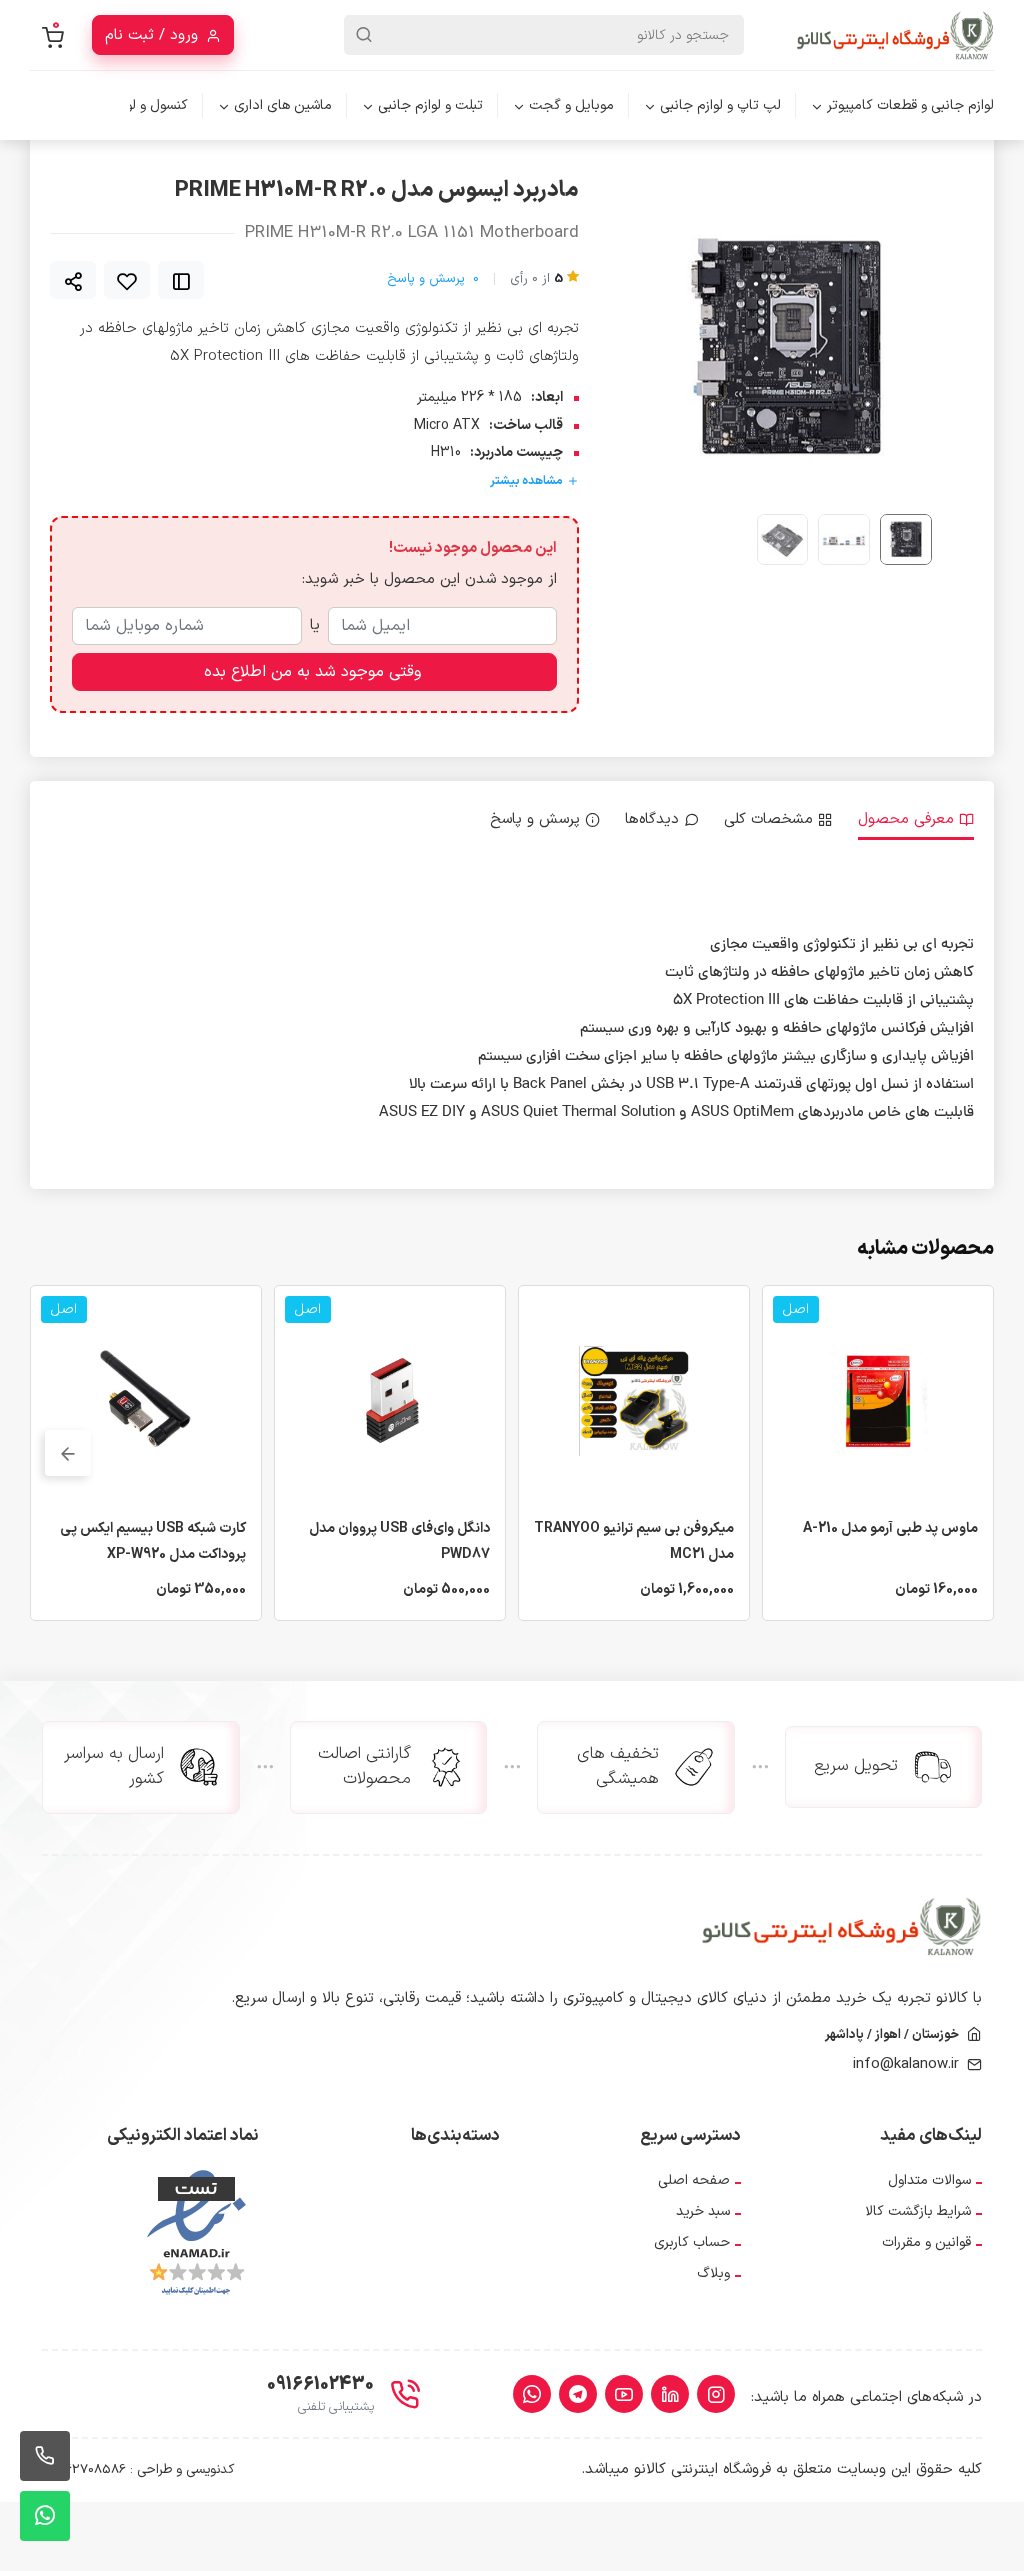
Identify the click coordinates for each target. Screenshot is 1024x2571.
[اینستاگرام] (716, 2394)
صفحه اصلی (694, 2180)
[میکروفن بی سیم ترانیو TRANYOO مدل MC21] (634, 1400)
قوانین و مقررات (926, 2242)
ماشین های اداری (283, 105)
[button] (677, 348)
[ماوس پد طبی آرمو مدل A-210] (878, 1400)
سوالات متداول (929, 2180)
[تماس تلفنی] (45, 2456)
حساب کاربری (692, 2242)
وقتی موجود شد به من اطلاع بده (312, 672)
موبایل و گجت (571, 105)
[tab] (916, 820)
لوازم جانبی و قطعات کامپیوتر (910, 105)
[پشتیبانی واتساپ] (45, 2516)
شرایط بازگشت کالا (918, 2211)
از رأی (536, 279)
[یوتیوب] (624, 2394)
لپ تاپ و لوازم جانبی (720, 105)
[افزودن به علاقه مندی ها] (127, 280)
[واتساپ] (532, 2394)
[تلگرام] (578, 2394)
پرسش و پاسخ (433, 279)
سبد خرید (703, 2211)
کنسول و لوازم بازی (134, 105)
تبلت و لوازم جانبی (430, 105)
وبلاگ (713, 2273)
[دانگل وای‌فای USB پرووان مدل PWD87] (390, 1400)
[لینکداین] (670, 2394)
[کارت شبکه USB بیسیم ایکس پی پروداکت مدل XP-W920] (146, 1400)
